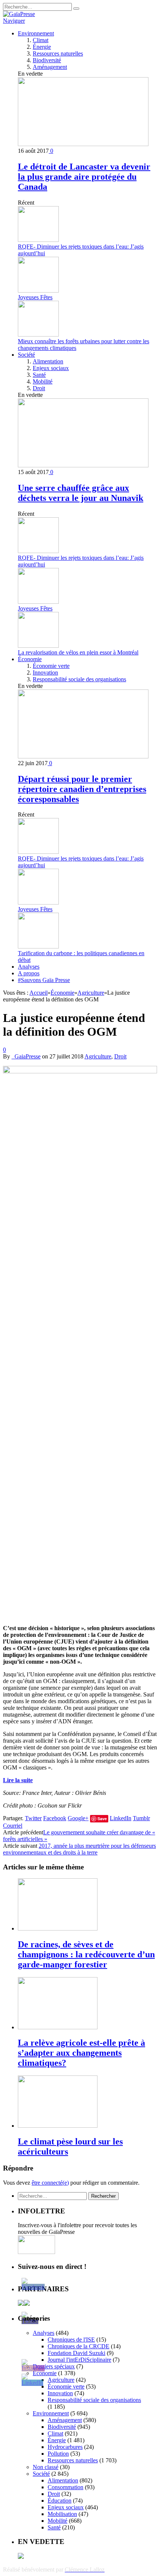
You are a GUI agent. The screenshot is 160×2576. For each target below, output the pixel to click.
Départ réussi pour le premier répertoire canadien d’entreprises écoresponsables (82, 789)
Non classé (46, 2467)
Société (26, 355)
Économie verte (51, 666)
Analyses (29, 967)
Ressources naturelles (58, 53)
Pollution (58, 2454)
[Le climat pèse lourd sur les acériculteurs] (58, 2126)
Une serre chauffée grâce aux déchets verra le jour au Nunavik (81, 493)
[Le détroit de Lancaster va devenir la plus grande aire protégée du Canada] (83, 144)
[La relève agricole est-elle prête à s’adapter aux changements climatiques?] (58, 2027)
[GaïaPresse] (19, 14)
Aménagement (50, 67)
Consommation (65, 2487)
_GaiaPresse (26, 1056)
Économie (30, 659)
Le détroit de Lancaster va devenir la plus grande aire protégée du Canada (84, 177)
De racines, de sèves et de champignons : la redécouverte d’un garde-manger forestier (86, 1954)
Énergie (42, 47)
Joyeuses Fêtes (35, 297)
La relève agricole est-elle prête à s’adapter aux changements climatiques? (81, 2053)
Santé (39, 375)
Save (102, 1819)
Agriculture (98, 1056)
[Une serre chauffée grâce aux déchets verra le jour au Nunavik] (83, 465)
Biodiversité (47, 60)
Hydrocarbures (65, 2447)
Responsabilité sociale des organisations (79, 679)
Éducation (60, 2501)
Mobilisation (62, 2514)
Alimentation (48, 361)
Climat (41, 40)
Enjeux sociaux (51, 368)
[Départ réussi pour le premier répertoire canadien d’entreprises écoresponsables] (83, 756)
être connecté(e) (50, 2183)
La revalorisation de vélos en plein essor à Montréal (78, 652)
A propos (29, 973)
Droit (39, 388)
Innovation (45, 673)
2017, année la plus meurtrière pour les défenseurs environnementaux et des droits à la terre (79, 1849)
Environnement (36, 33)
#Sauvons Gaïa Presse (44, 980)
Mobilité (43, 381)
